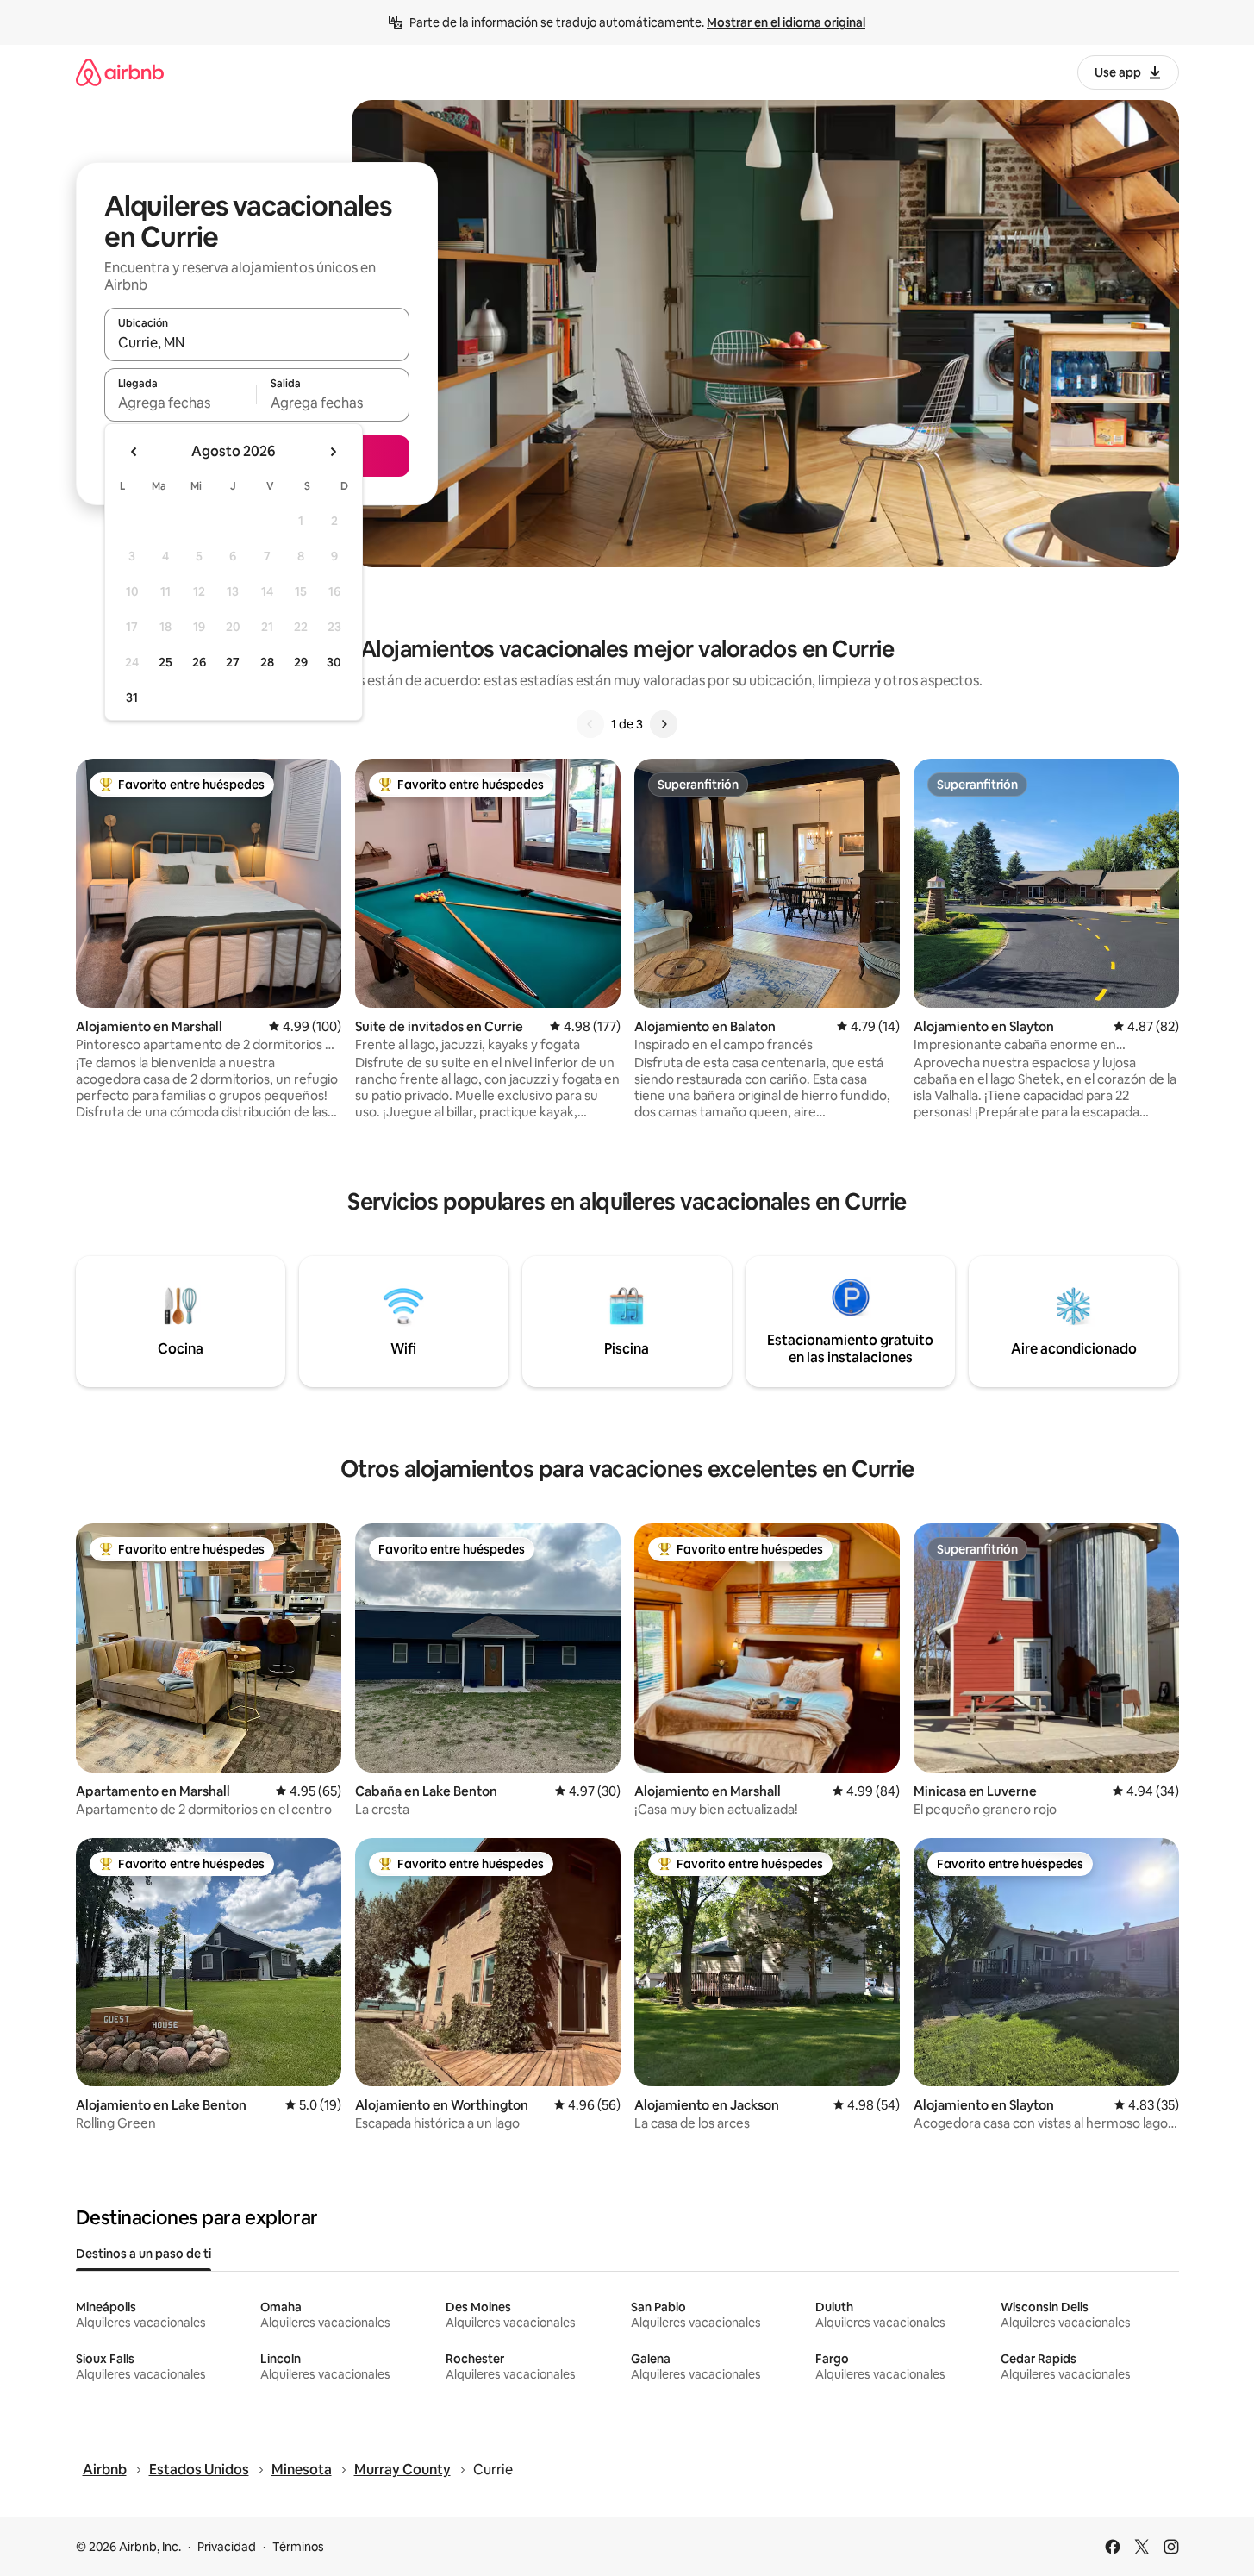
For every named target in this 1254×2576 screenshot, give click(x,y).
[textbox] (181, 403)
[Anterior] (590, 724)
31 (132, 697)
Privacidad (227, 2547)
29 (301, 662)
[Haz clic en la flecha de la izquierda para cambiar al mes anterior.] (134, 452)
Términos (298, 2547)
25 (165, 662)
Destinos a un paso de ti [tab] (143, 2254)
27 (233, 662)
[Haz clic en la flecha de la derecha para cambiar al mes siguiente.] (333, 452)
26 (199, 662)
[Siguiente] (664, 724)
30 (334, 662)
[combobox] (257, 342)
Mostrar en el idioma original (786, 22)
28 (267, 662)
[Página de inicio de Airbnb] (120, 72)
